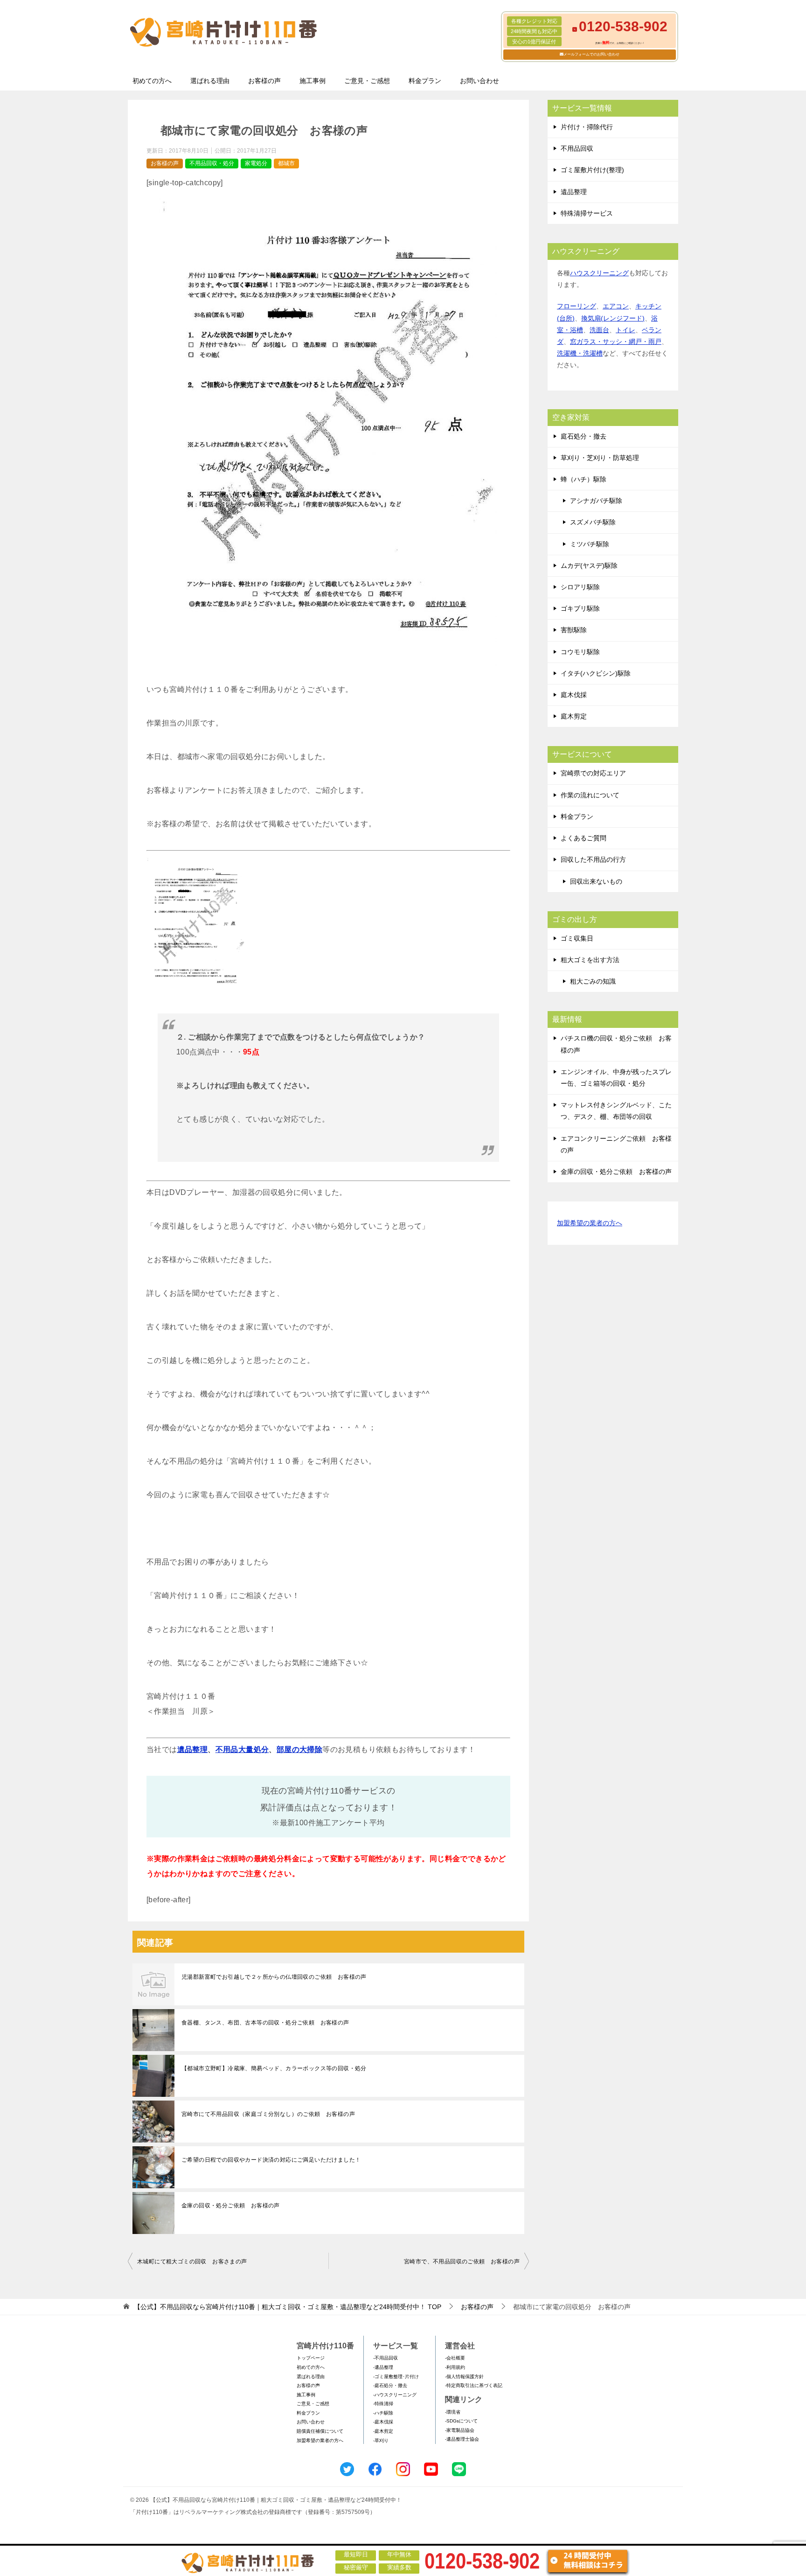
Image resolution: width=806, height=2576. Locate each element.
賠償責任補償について (320, 2431)
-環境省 (453, 2412)
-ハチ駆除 (383, 2413)
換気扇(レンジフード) (613, 318)
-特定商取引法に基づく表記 (474, 2385)
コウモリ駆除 (580, 652)
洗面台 (599, 330)
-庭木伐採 (383, 2422)
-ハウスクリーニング (395, 2395)
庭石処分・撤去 (584, 436)
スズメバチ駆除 (593, 522)
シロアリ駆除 (580, 587)
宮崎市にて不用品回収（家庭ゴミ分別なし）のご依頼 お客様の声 (268, 2114)
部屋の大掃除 (299, 1749)
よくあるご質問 (584, 838)
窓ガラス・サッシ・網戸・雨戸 (616, 342)
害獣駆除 (574, 630)
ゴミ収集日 (577, 938)
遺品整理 (193, 1749)
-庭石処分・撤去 (390, 2385)
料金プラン (425, 81)
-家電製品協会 (460, 2430)
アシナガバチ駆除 (596, 501)
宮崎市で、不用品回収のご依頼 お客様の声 (462, 2262)
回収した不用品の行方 (593, 859)
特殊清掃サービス (587, 213)
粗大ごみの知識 (593, 981)
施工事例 (313, 81)
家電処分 (256, 163)
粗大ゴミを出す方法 (590, 960)
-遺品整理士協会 (462, 2439)
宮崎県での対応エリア (593, 773)
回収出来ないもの (596, 881)
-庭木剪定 (383, 2431)
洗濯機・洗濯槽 (580, 353)
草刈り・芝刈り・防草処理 (600, 458)
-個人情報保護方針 (464, 2377)
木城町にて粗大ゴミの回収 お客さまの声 (192, 2262)
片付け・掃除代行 (587, 127)
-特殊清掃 (383, 2404)
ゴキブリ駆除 (580, 608)
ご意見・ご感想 (367, 81)
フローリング (577, 306)
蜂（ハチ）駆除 (584, 479)
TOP (288, 2307)
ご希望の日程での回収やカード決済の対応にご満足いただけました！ (271, 2160)
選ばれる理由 (210, 81)
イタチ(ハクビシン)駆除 (596, 673)
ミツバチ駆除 (590, 544)
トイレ (625, 330)
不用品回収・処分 (212, 163)
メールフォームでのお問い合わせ (591, 54)
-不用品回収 (386, 2358)
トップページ (311, 2358)
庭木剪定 (574, 716)
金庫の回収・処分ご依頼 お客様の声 (231, 2206)
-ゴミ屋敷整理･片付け (396, 2377)
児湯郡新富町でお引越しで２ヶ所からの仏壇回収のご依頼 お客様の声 (274, 1977)
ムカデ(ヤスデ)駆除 (589, 565)
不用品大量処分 (242, 1749)
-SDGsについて (461, 2421)
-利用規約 (455, 2367)
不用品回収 (577, 148)
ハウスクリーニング (599, 273)
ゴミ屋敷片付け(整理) (592, 170)
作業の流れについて (590, 795)
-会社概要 (455, 2358)
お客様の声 (264, 81)
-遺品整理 (383, 2367)
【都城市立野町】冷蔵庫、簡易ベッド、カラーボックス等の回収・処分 (274, 2068)
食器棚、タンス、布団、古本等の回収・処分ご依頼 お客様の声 (265, 2023)
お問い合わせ (479, 81)
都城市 (286, 163)
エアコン (616, 306)
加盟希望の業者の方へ (590, 1223)
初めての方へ (152, 81)
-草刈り (381, 2440)
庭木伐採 (574, 695)
